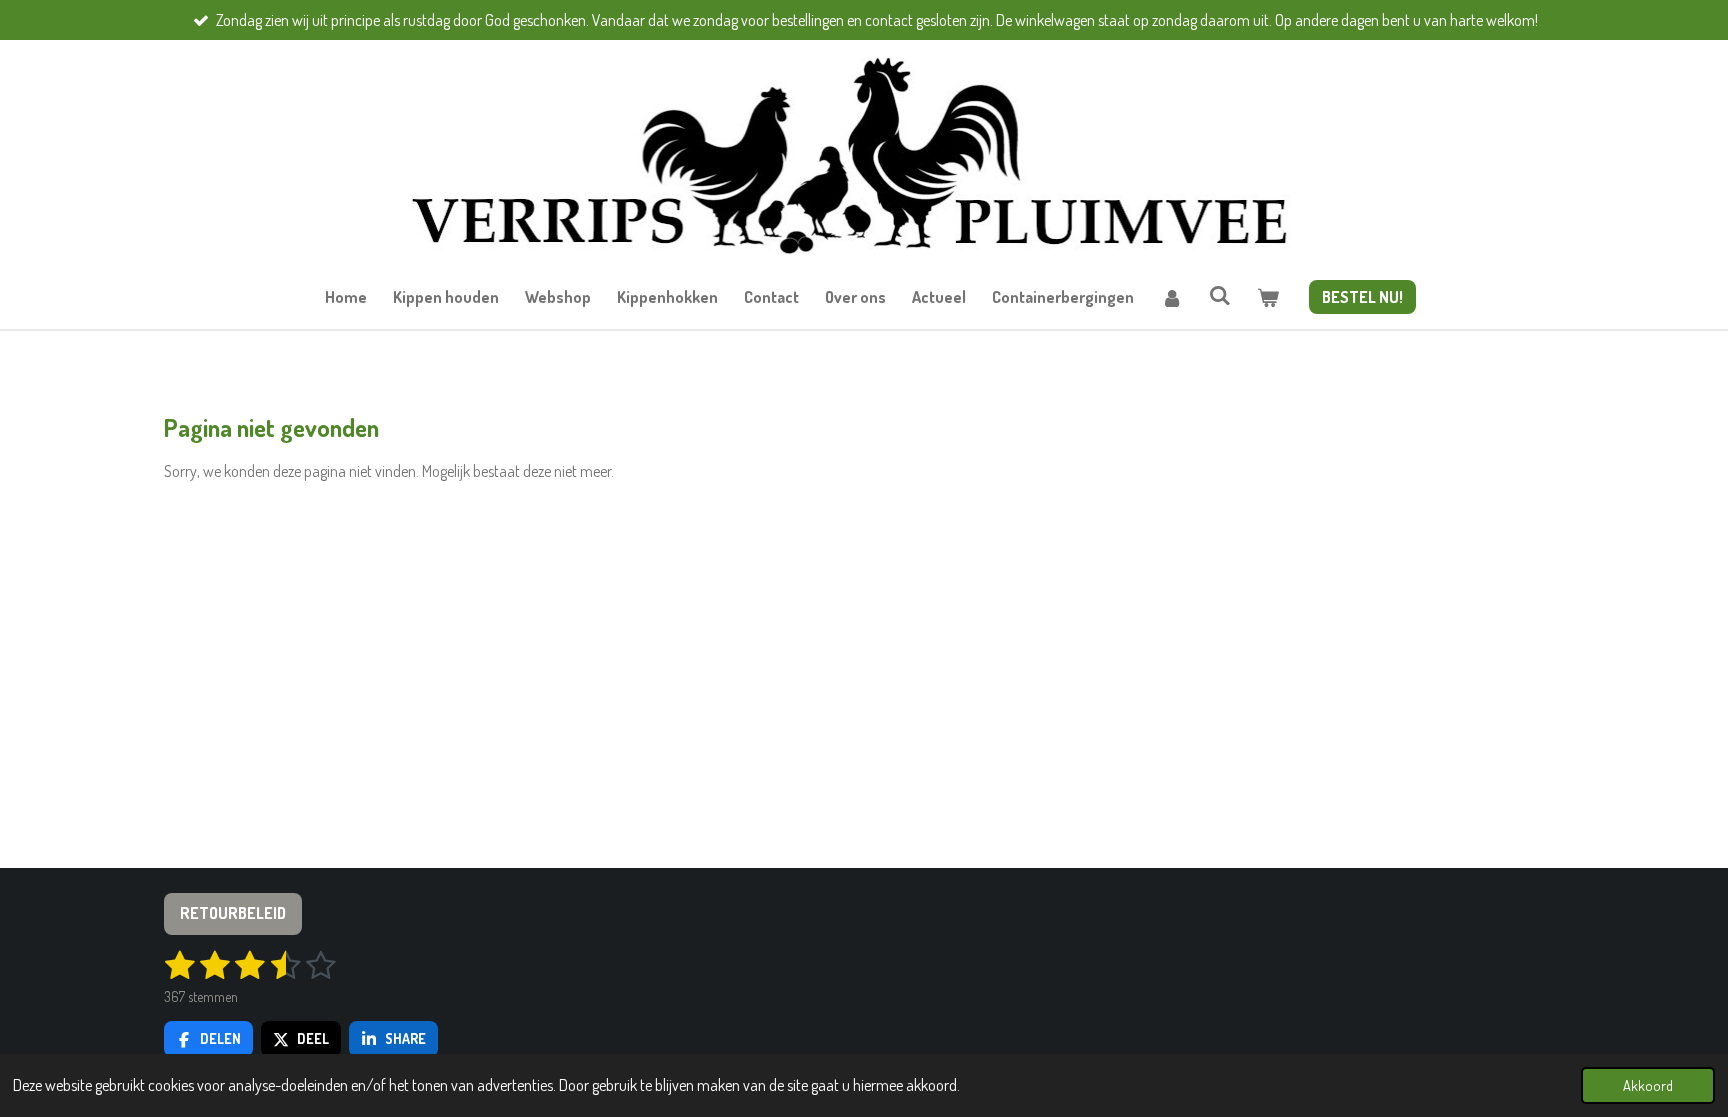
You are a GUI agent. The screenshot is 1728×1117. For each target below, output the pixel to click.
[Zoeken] (1220, 295)
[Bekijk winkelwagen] (1268, 297)
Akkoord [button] (1648, 1085)
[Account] (1171, 297)
